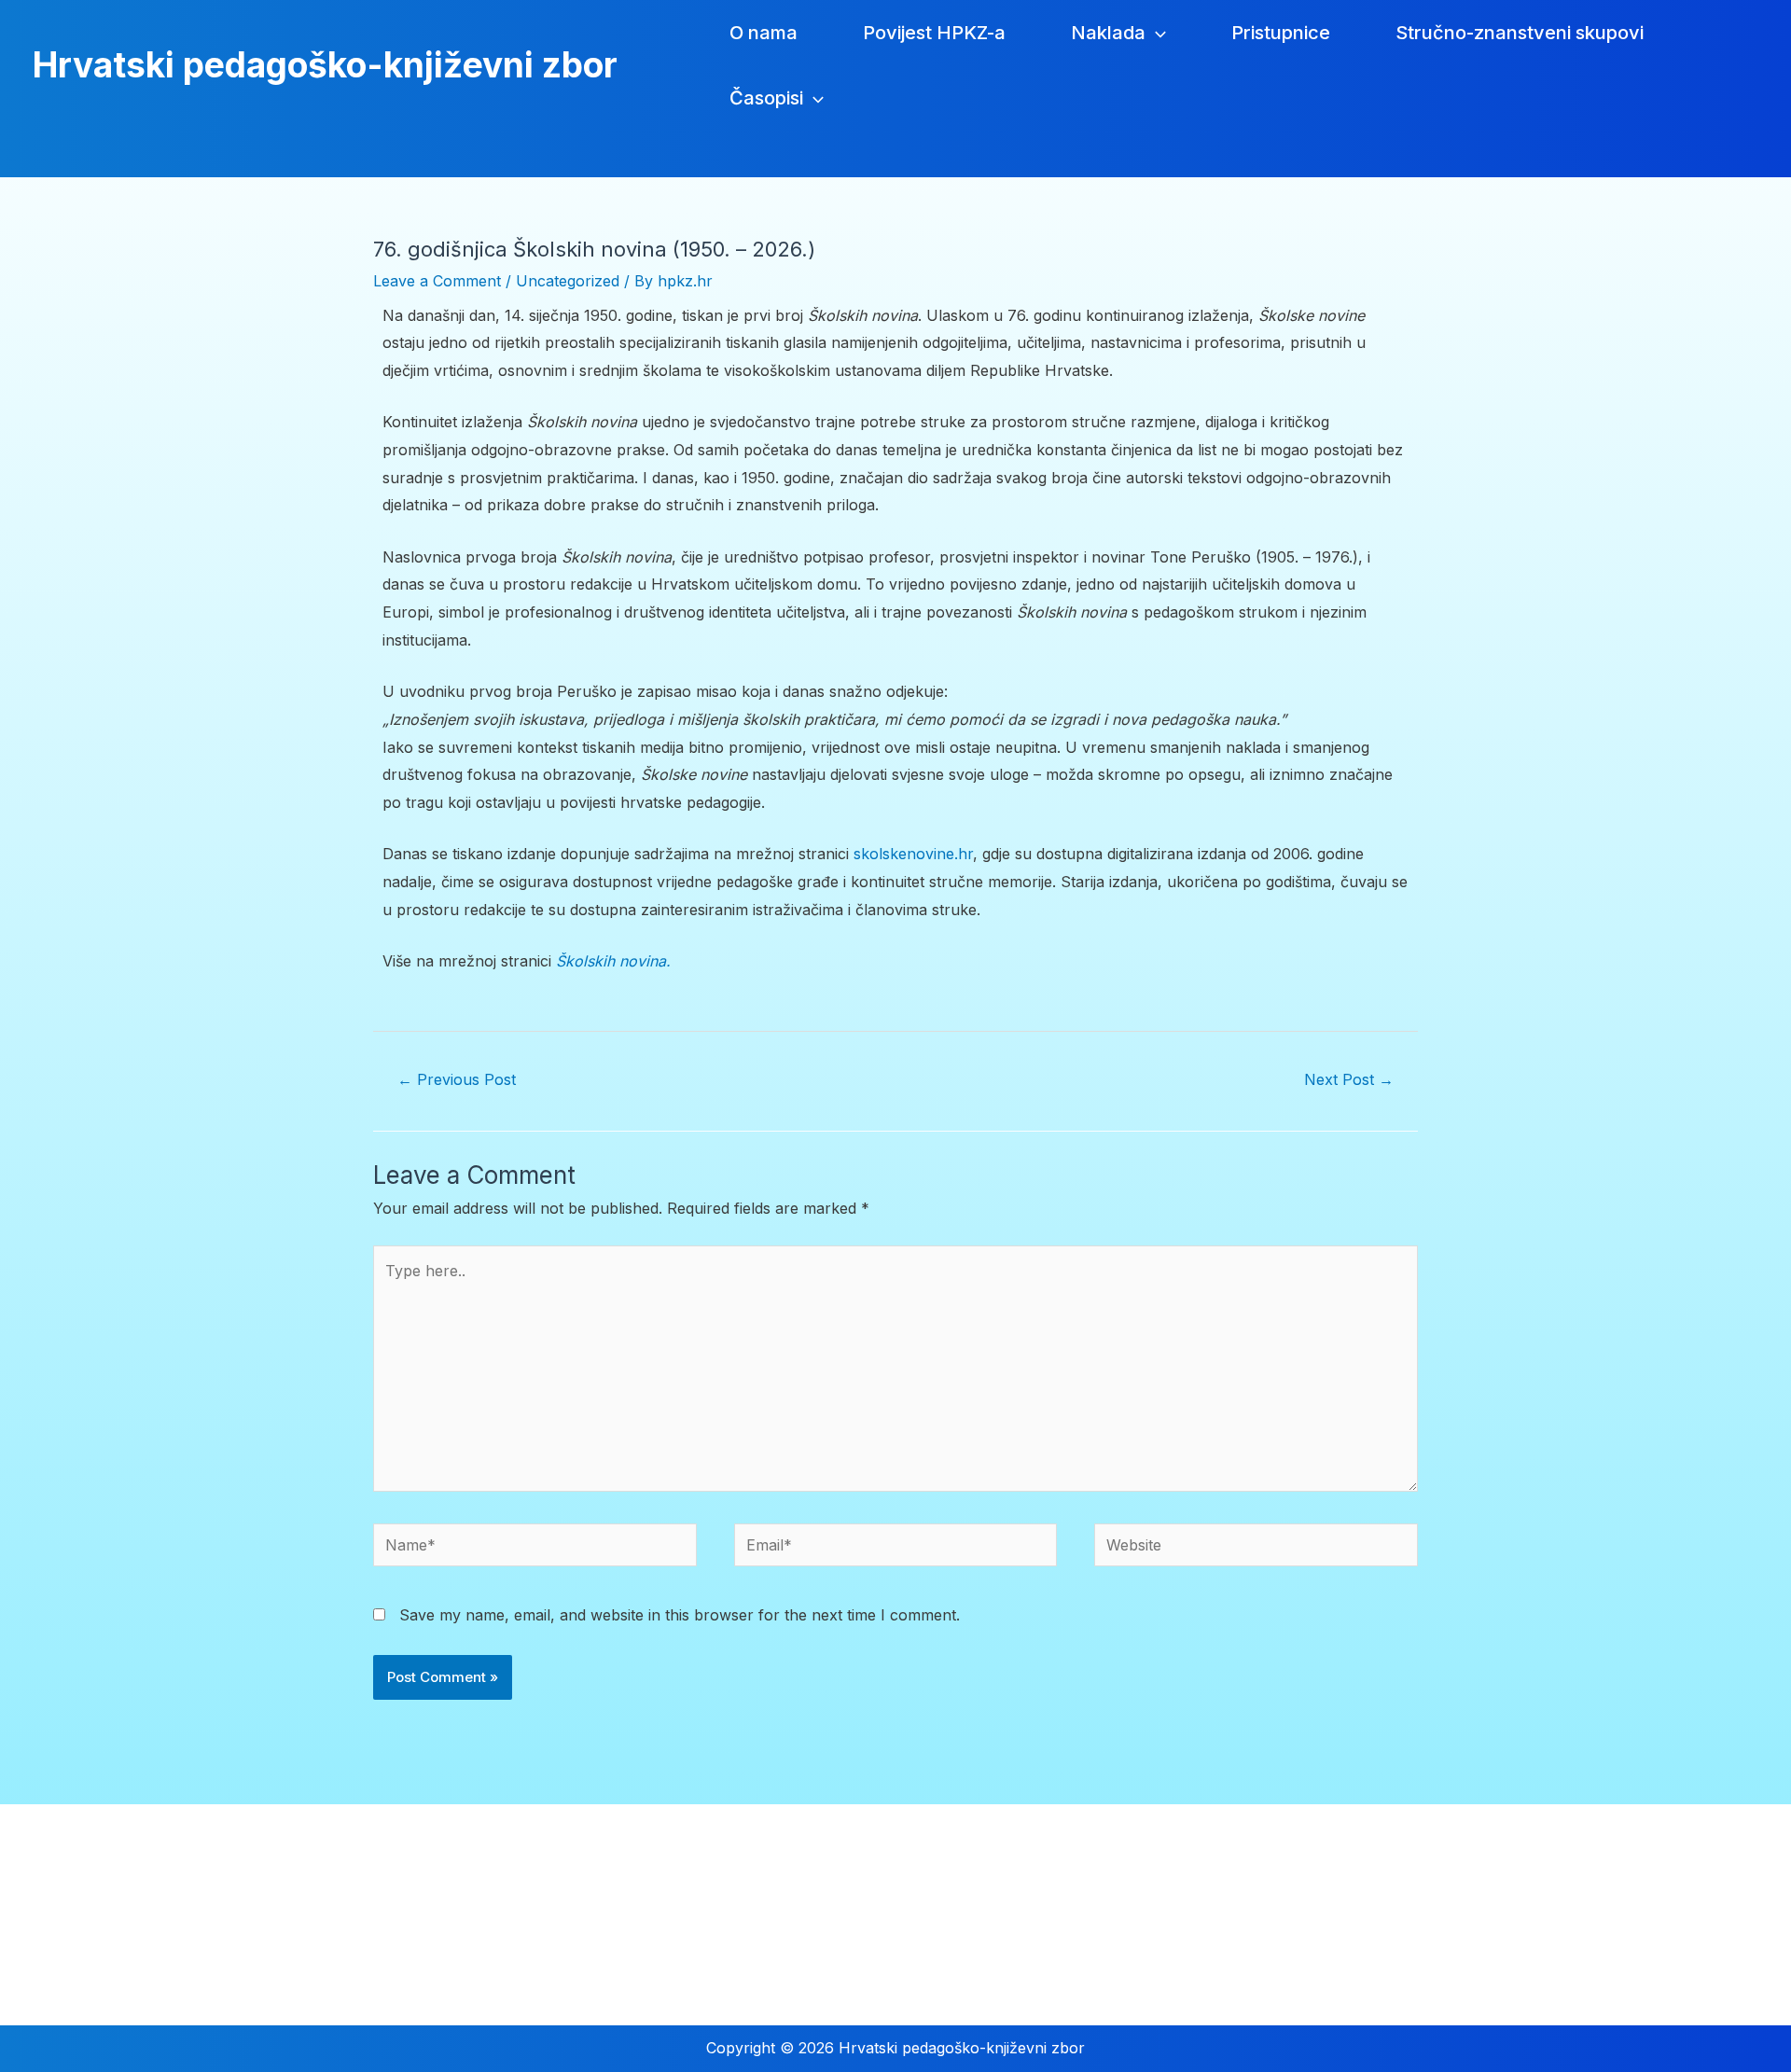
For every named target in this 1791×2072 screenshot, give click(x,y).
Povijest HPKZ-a (934, 33)
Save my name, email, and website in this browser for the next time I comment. (680, 1615)
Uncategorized (568, 281)
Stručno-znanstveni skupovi (1520, 33)
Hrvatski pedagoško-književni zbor (325, 65)
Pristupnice (1281, 33)
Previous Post (457, 1079)
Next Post (1349, 1079)
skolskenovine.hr (913, 854)
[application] (1156, 33)
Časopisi (766, 98)
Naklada (1108, 33)
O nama (764, 33)
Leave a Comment (437, 281)
